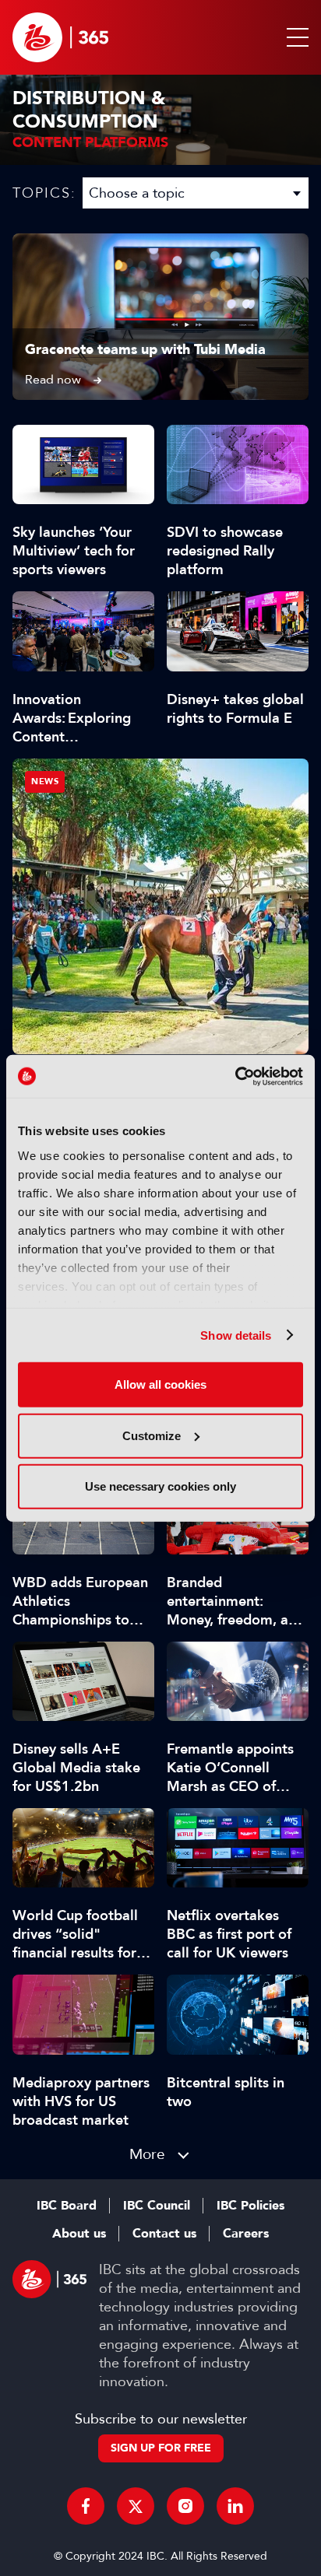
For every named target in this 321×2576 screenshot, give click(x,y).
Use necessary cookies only (160, 1486)
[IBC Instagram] (185, 2506)
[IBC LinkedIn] (235, 2506)
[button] (295, 37)
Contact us (164, 2234)
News (45, 782)
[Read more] (160, 317)
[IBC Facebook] (86, 2506)
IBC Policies (250, 2206)
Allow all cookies (160, 1384)
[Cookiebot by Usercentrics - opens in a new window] (235, 1076)
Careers (246, 2234)
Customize (152, 1435)
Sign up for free (161, 2448)
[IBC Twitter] (136, 2506)
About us (79, 2234)
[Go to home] (60, 37)
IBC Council (157, 2206)
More (147, 2154)
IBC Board (67, 2206)
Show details (236, 1335)
